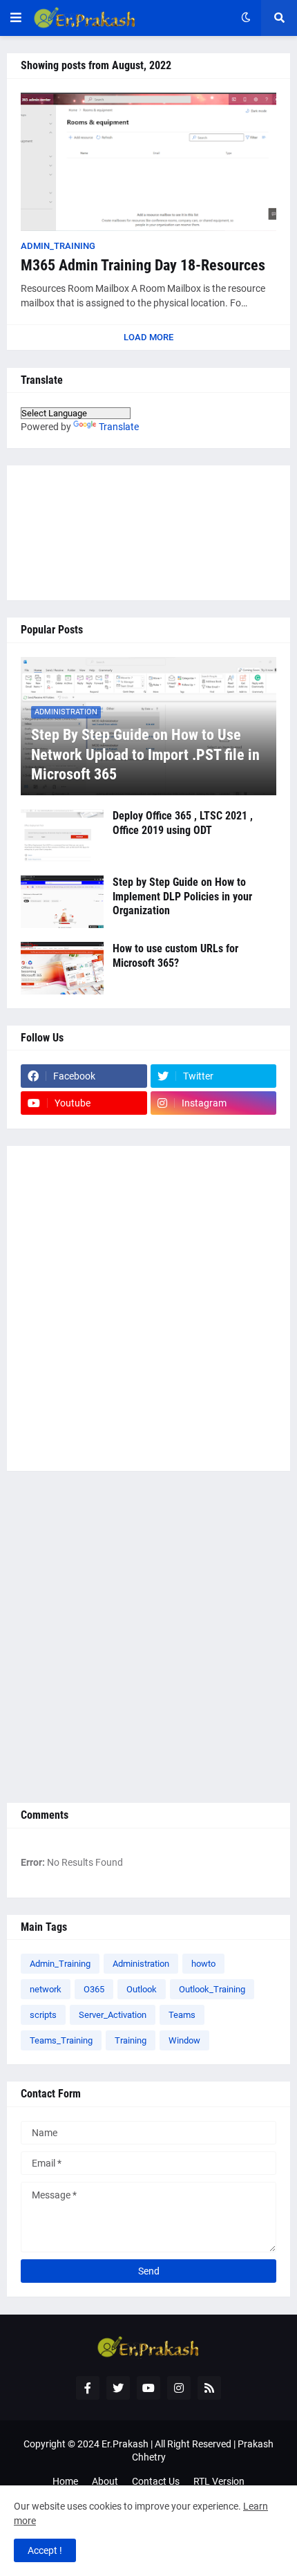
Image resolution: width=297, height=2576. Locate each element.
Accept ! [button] (45, 2550)
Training (131, 2040)
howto (203, 1964)
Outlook (142, 1989)
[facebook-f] (88, 2388)
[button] (16, 18)
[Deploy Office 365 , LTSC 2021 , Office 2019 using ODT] (62, 835)
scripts (43, 2015)
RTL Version (219, 2481)
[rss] (209, 2388)
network (46, 1989)
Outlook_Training (212, 1989)
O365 (94, 1989)
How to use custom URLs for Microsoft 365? (175, 956)
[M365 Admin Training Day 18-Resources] (148, 162)
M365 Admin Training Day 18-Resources (143, 265)
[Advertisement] (148, 1308)
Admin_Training (60, 1964)
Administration (141, 1964)
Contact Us (156, 2481)
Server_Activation (113, 2015)
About (105, 2481)
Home (65, 2481)
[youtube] (148, 2388)
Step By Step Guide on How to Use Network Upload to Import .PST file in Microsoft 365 (145, 754)
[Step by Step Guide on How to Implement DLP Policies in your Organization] (62, 902)
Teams (182, 2015)
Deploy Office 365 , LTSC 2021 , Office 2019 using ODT (183, 823)
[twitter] (118, 2388)
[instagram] (179, 2388)
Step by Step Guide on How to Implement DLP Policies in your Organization (182, 897)
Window (184, 2040)
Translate (119, 427)
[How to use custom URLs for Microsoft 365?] (62, 968)
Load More (148, 337)
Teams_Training (61, 2040)
